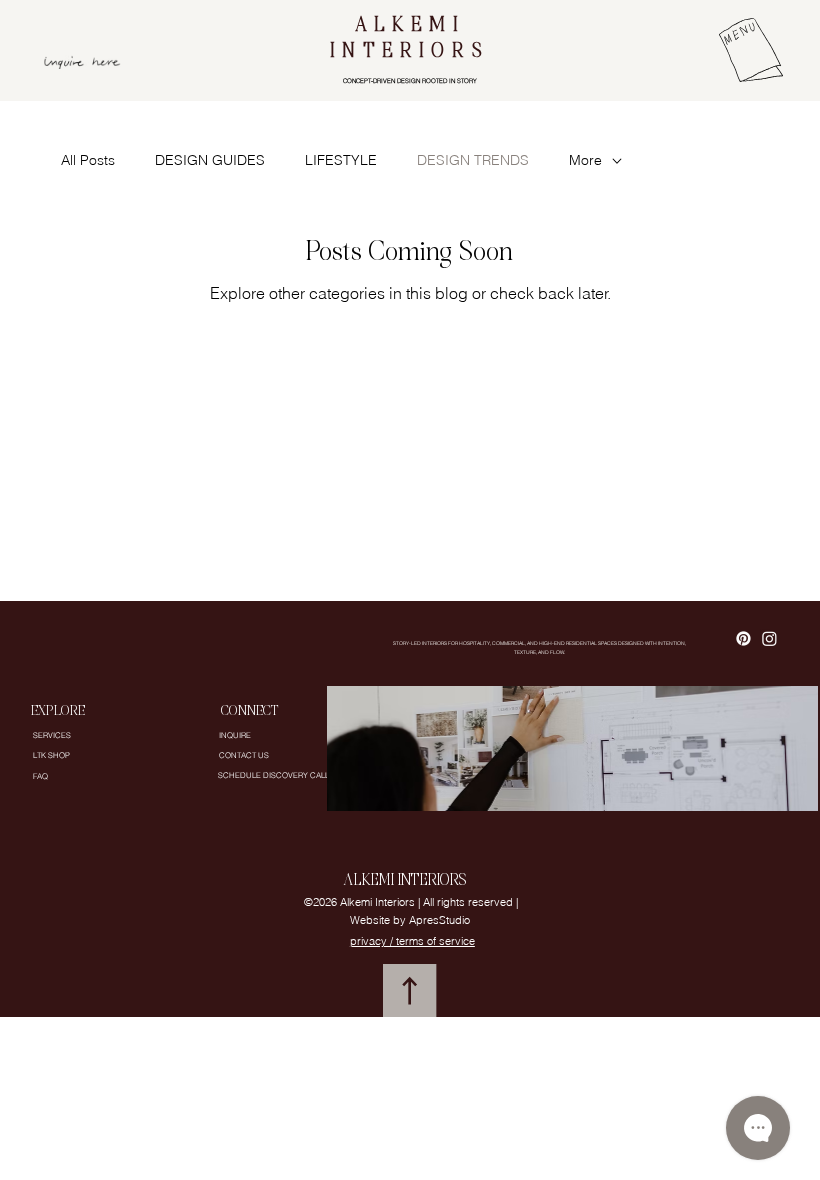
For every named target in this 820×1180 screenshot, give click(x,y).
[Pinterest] (743, 638)
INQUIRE (235, 735)
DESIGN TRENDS (473, 160)
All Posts (88, 160)
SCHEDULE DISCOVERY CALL (273, 775)
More (585, 160)
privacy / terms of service (412, 941)
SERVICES (52, 735)
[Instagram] (769, 638)
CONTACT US (244, 755)
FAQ (40, 776)
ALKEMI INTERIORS (410, 39)
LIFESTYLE (341, 160)
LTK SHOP (51, 755)
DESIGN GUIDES (210, 160)
